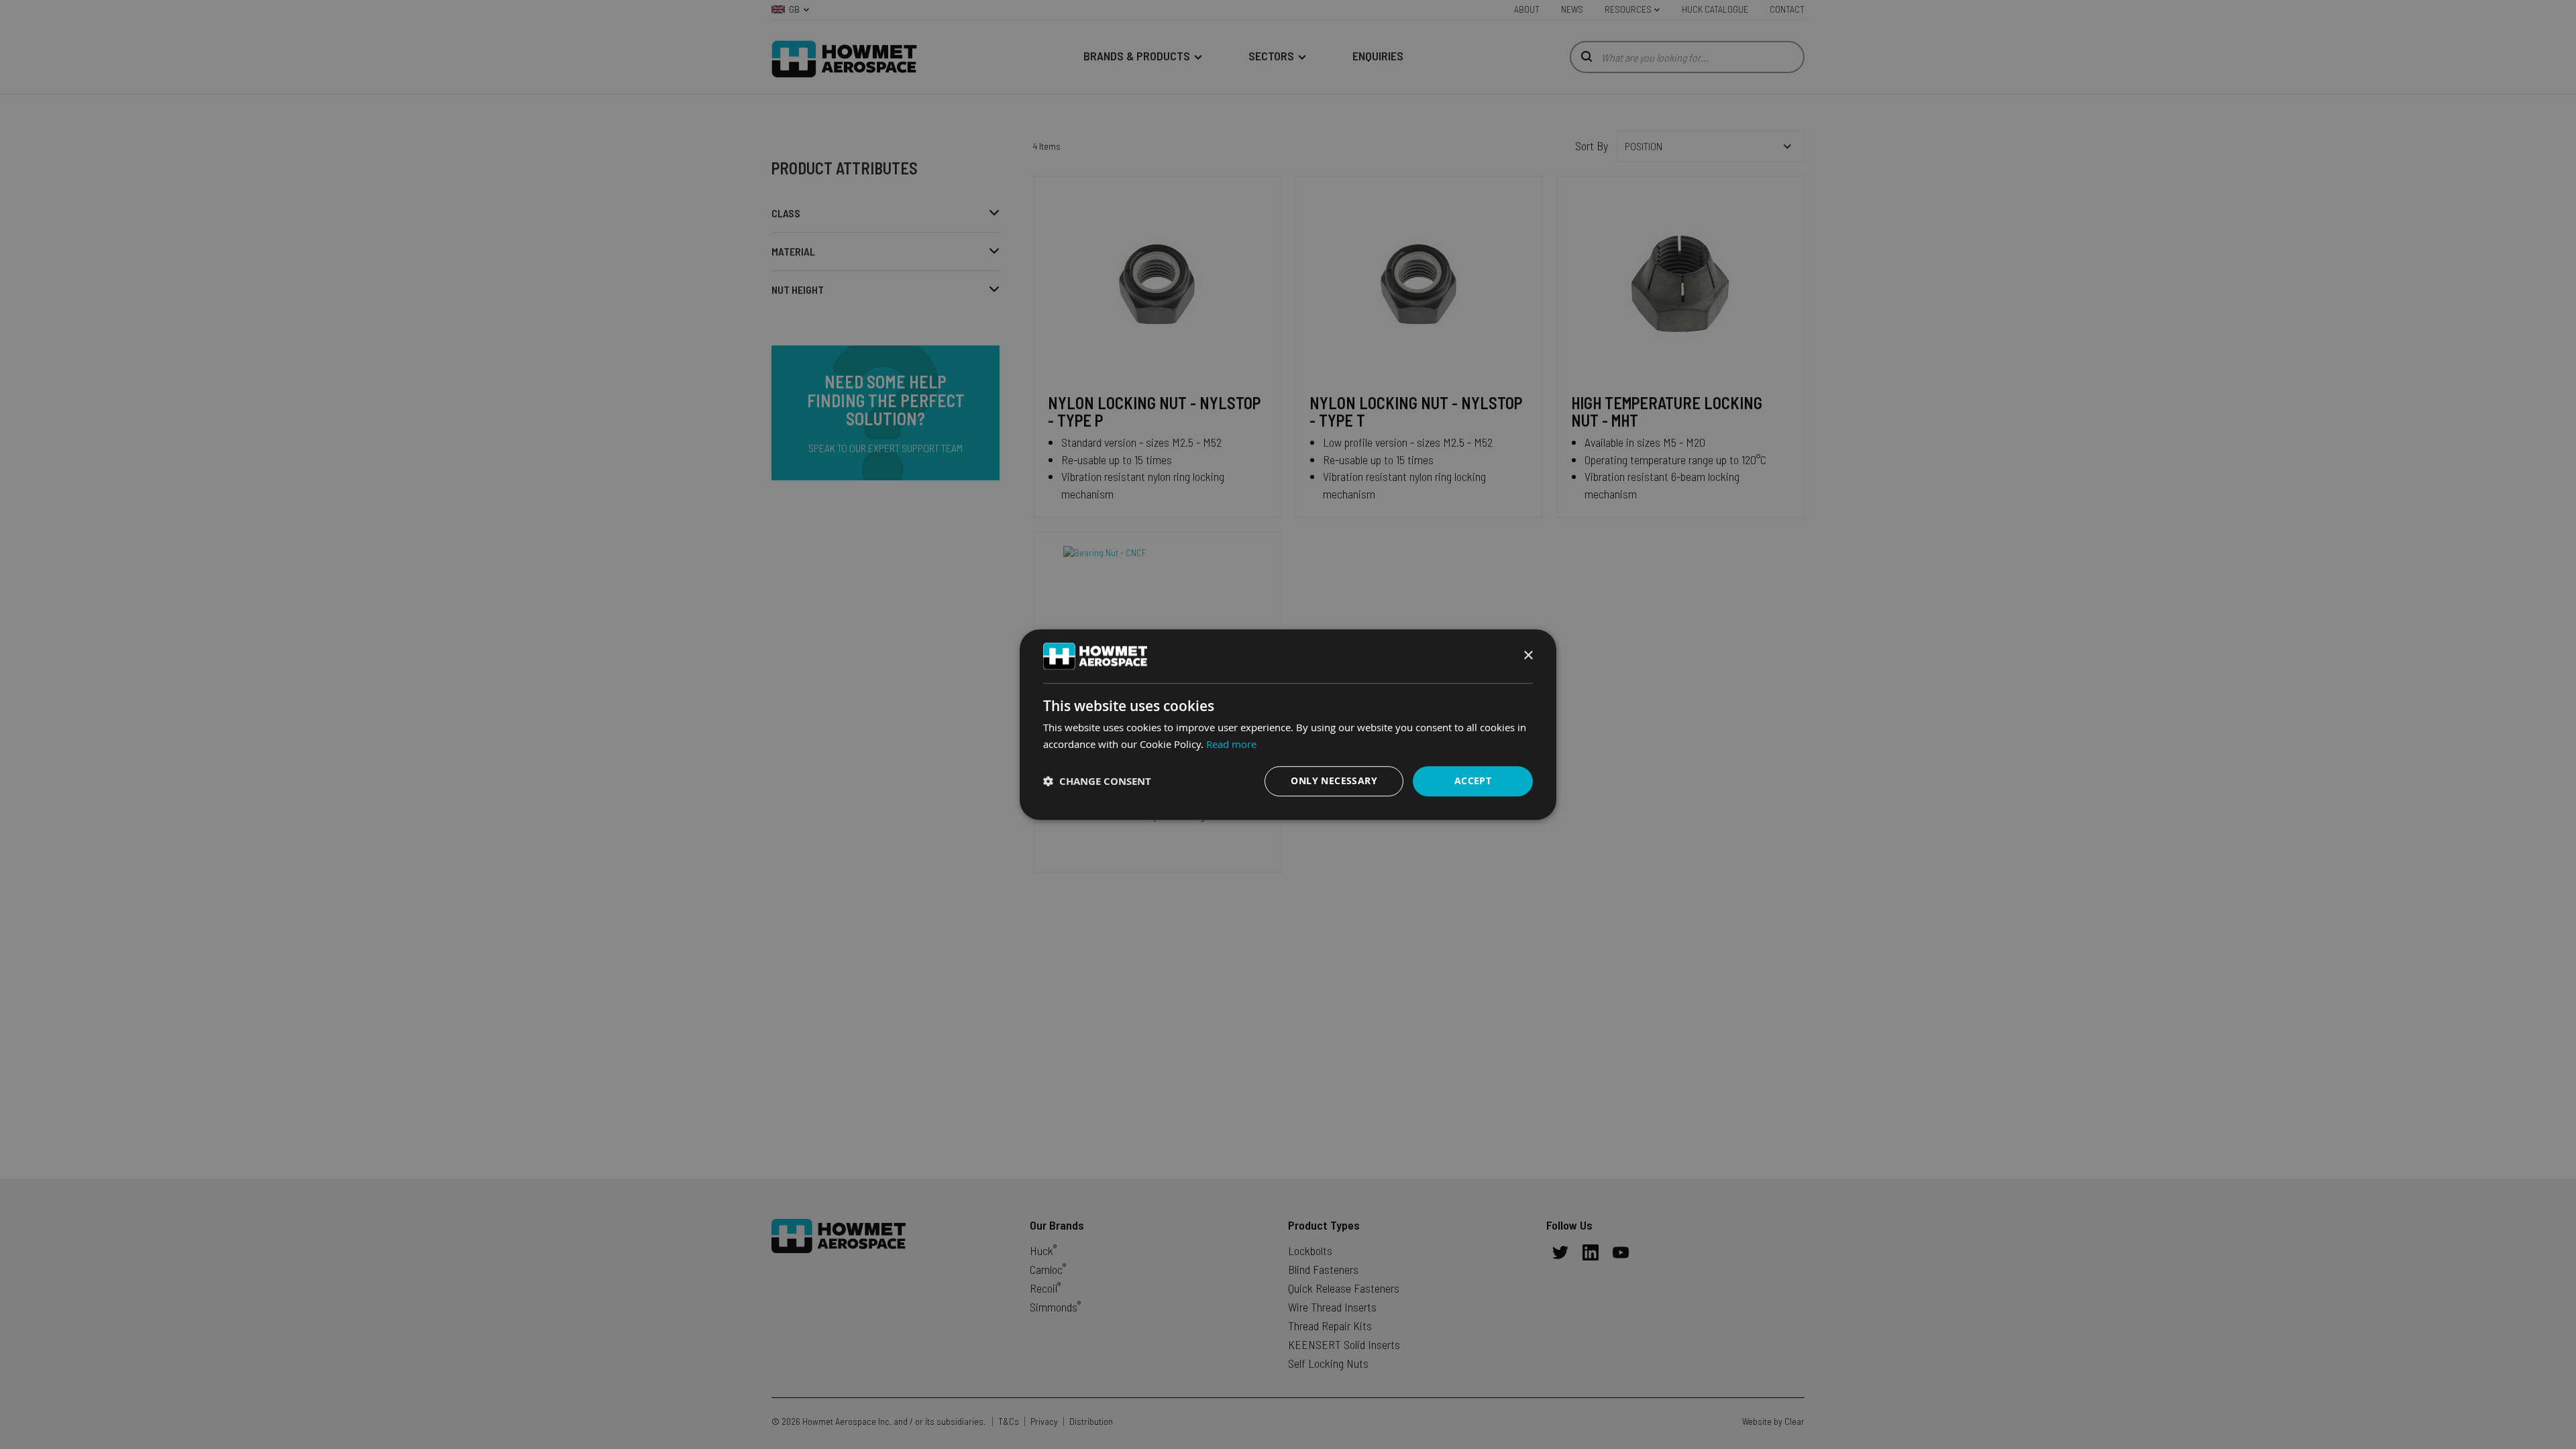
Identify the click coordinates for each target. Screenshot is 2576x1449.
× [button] (1528, 656)
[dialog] (1288, 724)
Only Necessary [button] (1334, 781)
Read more (1231, 744)
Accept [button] (1473, 781)
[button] (1097, 781)
